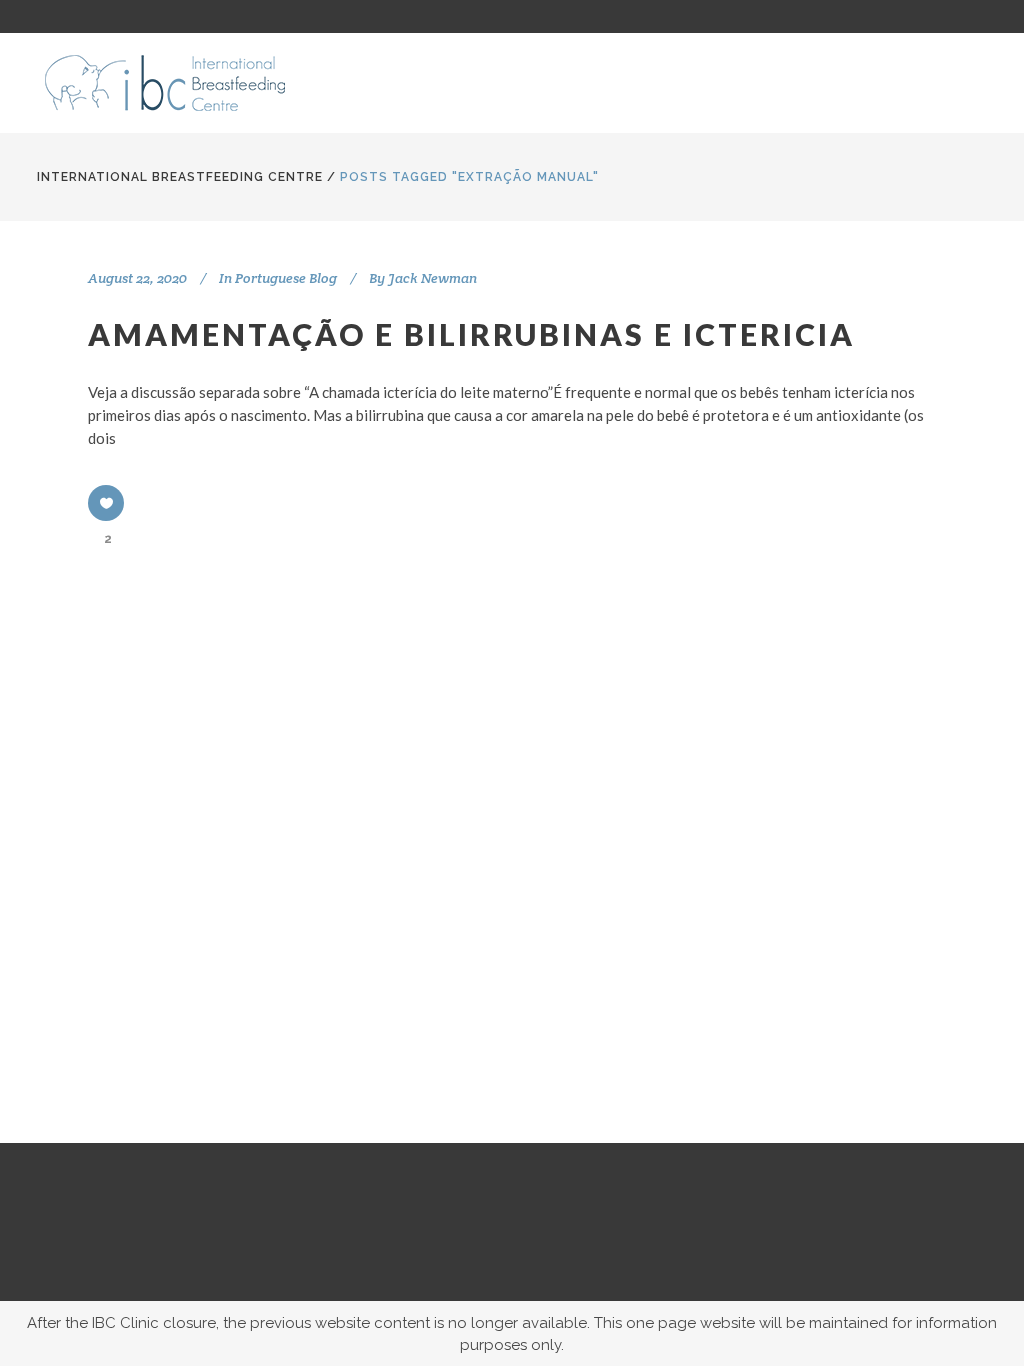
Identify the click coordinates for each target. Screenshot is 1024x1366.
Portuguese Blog (286, 278)
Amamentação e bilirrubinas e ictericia (471, 334)
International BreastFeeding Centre (180, 177)
